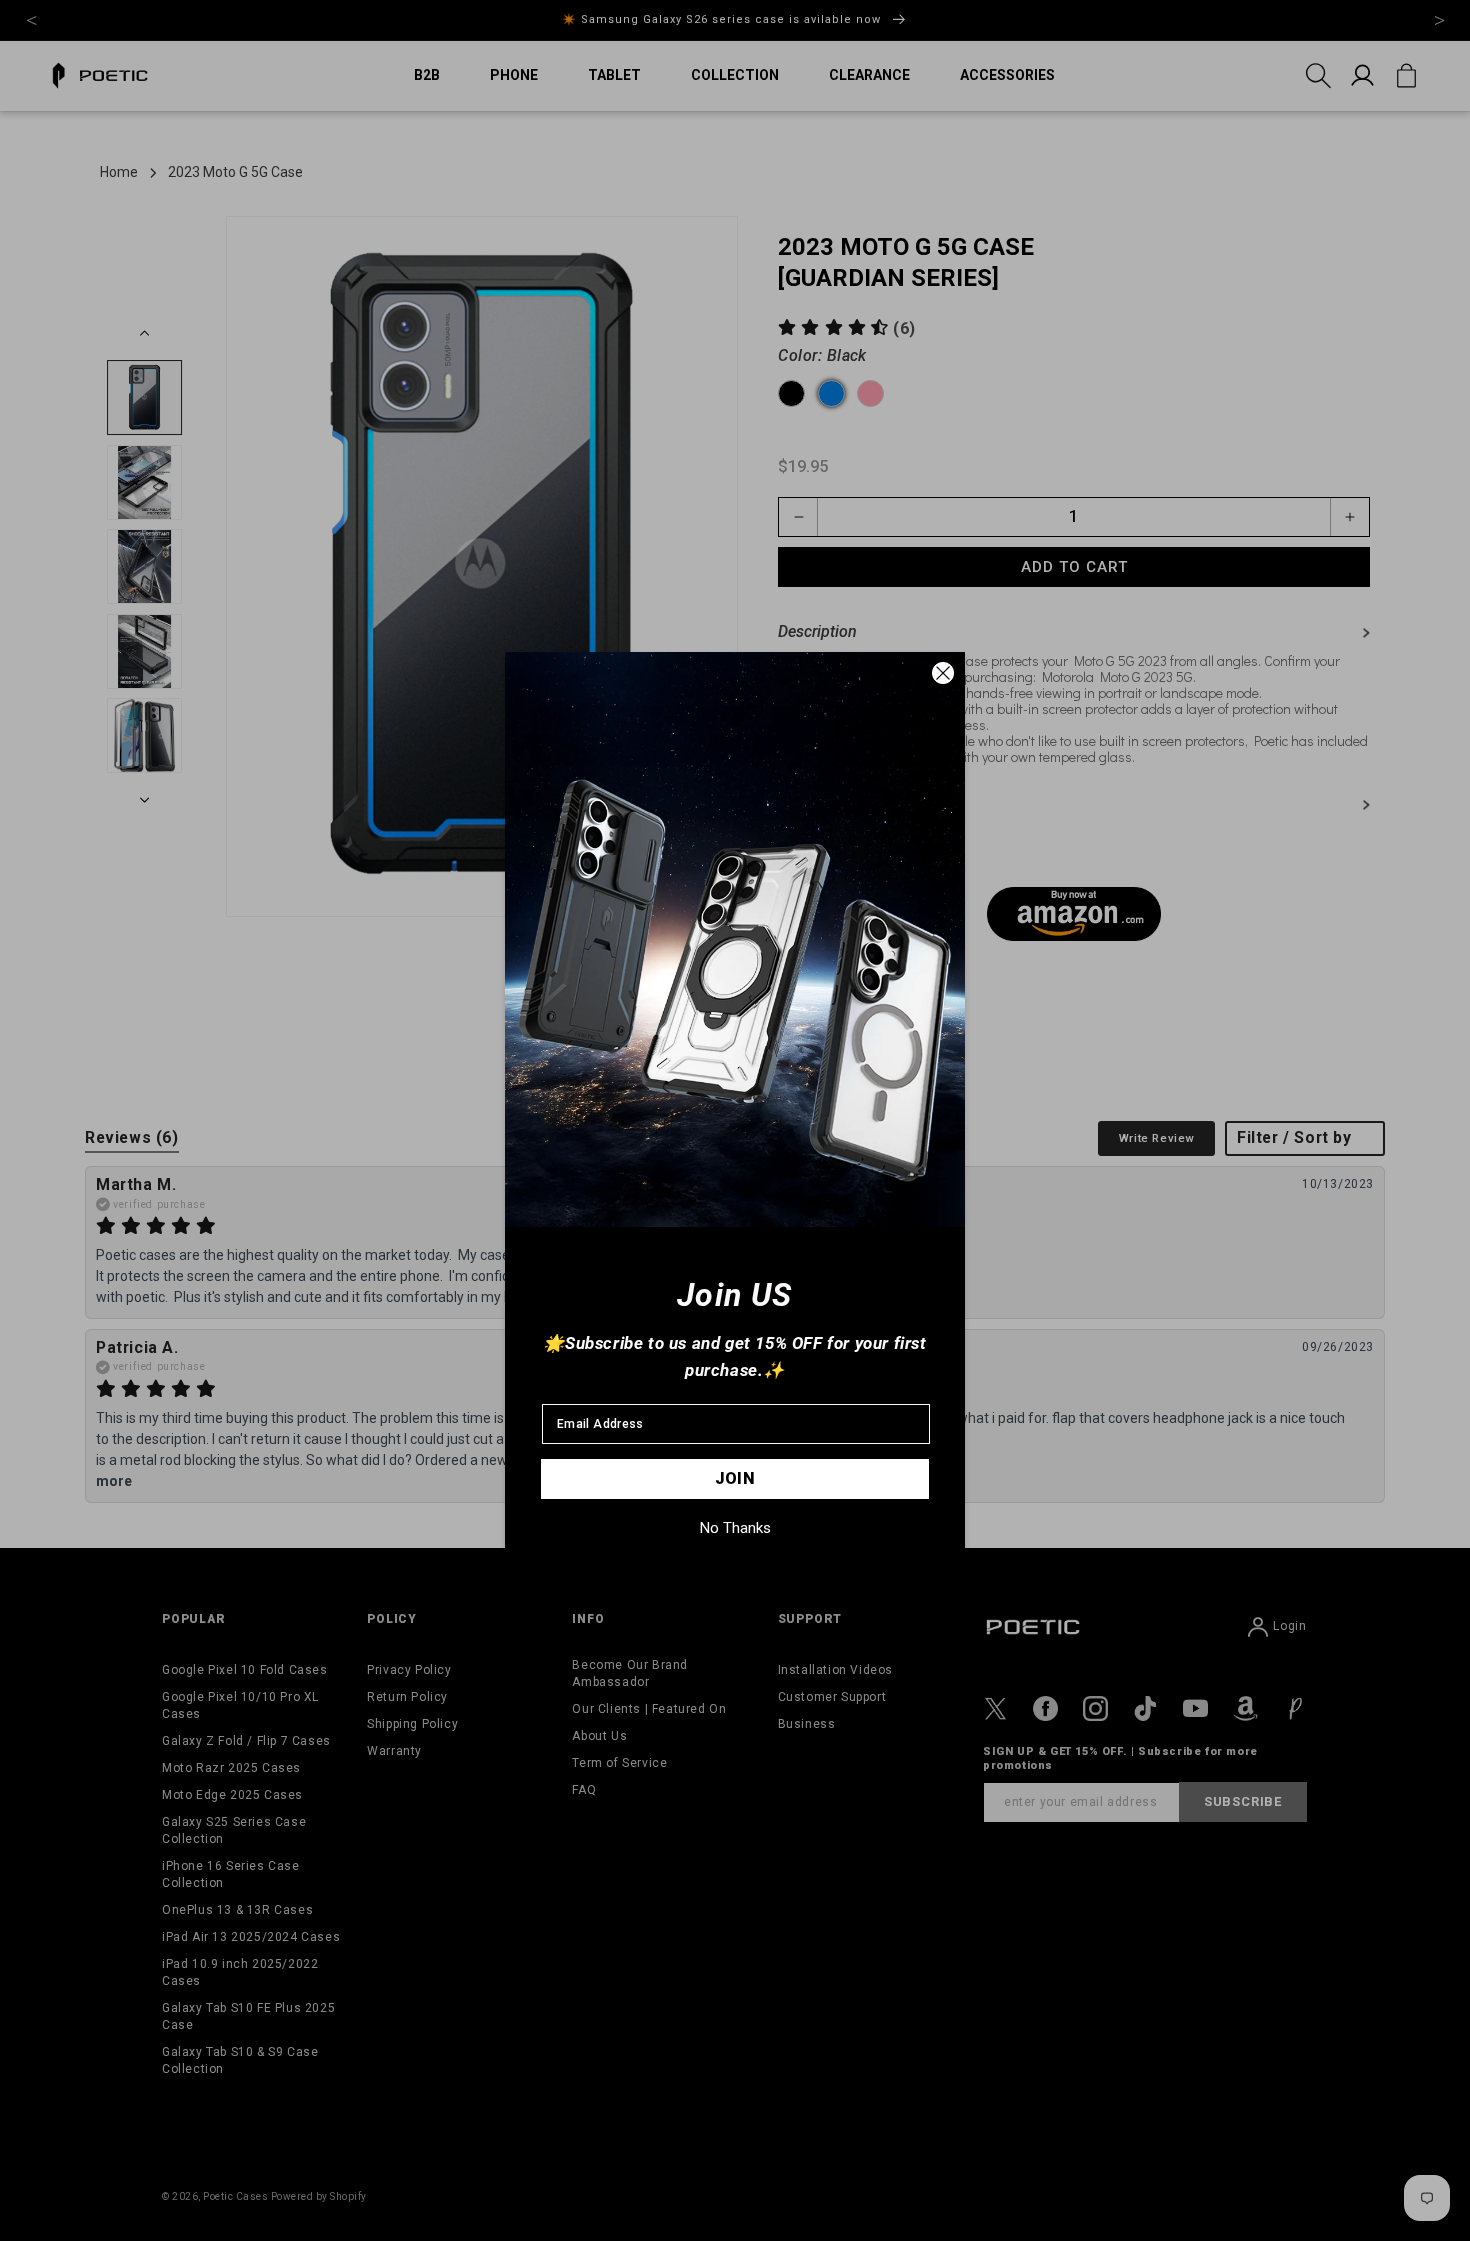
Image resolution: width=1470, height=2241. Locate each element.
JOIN (735, 1478)
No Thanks (735, 1528)
